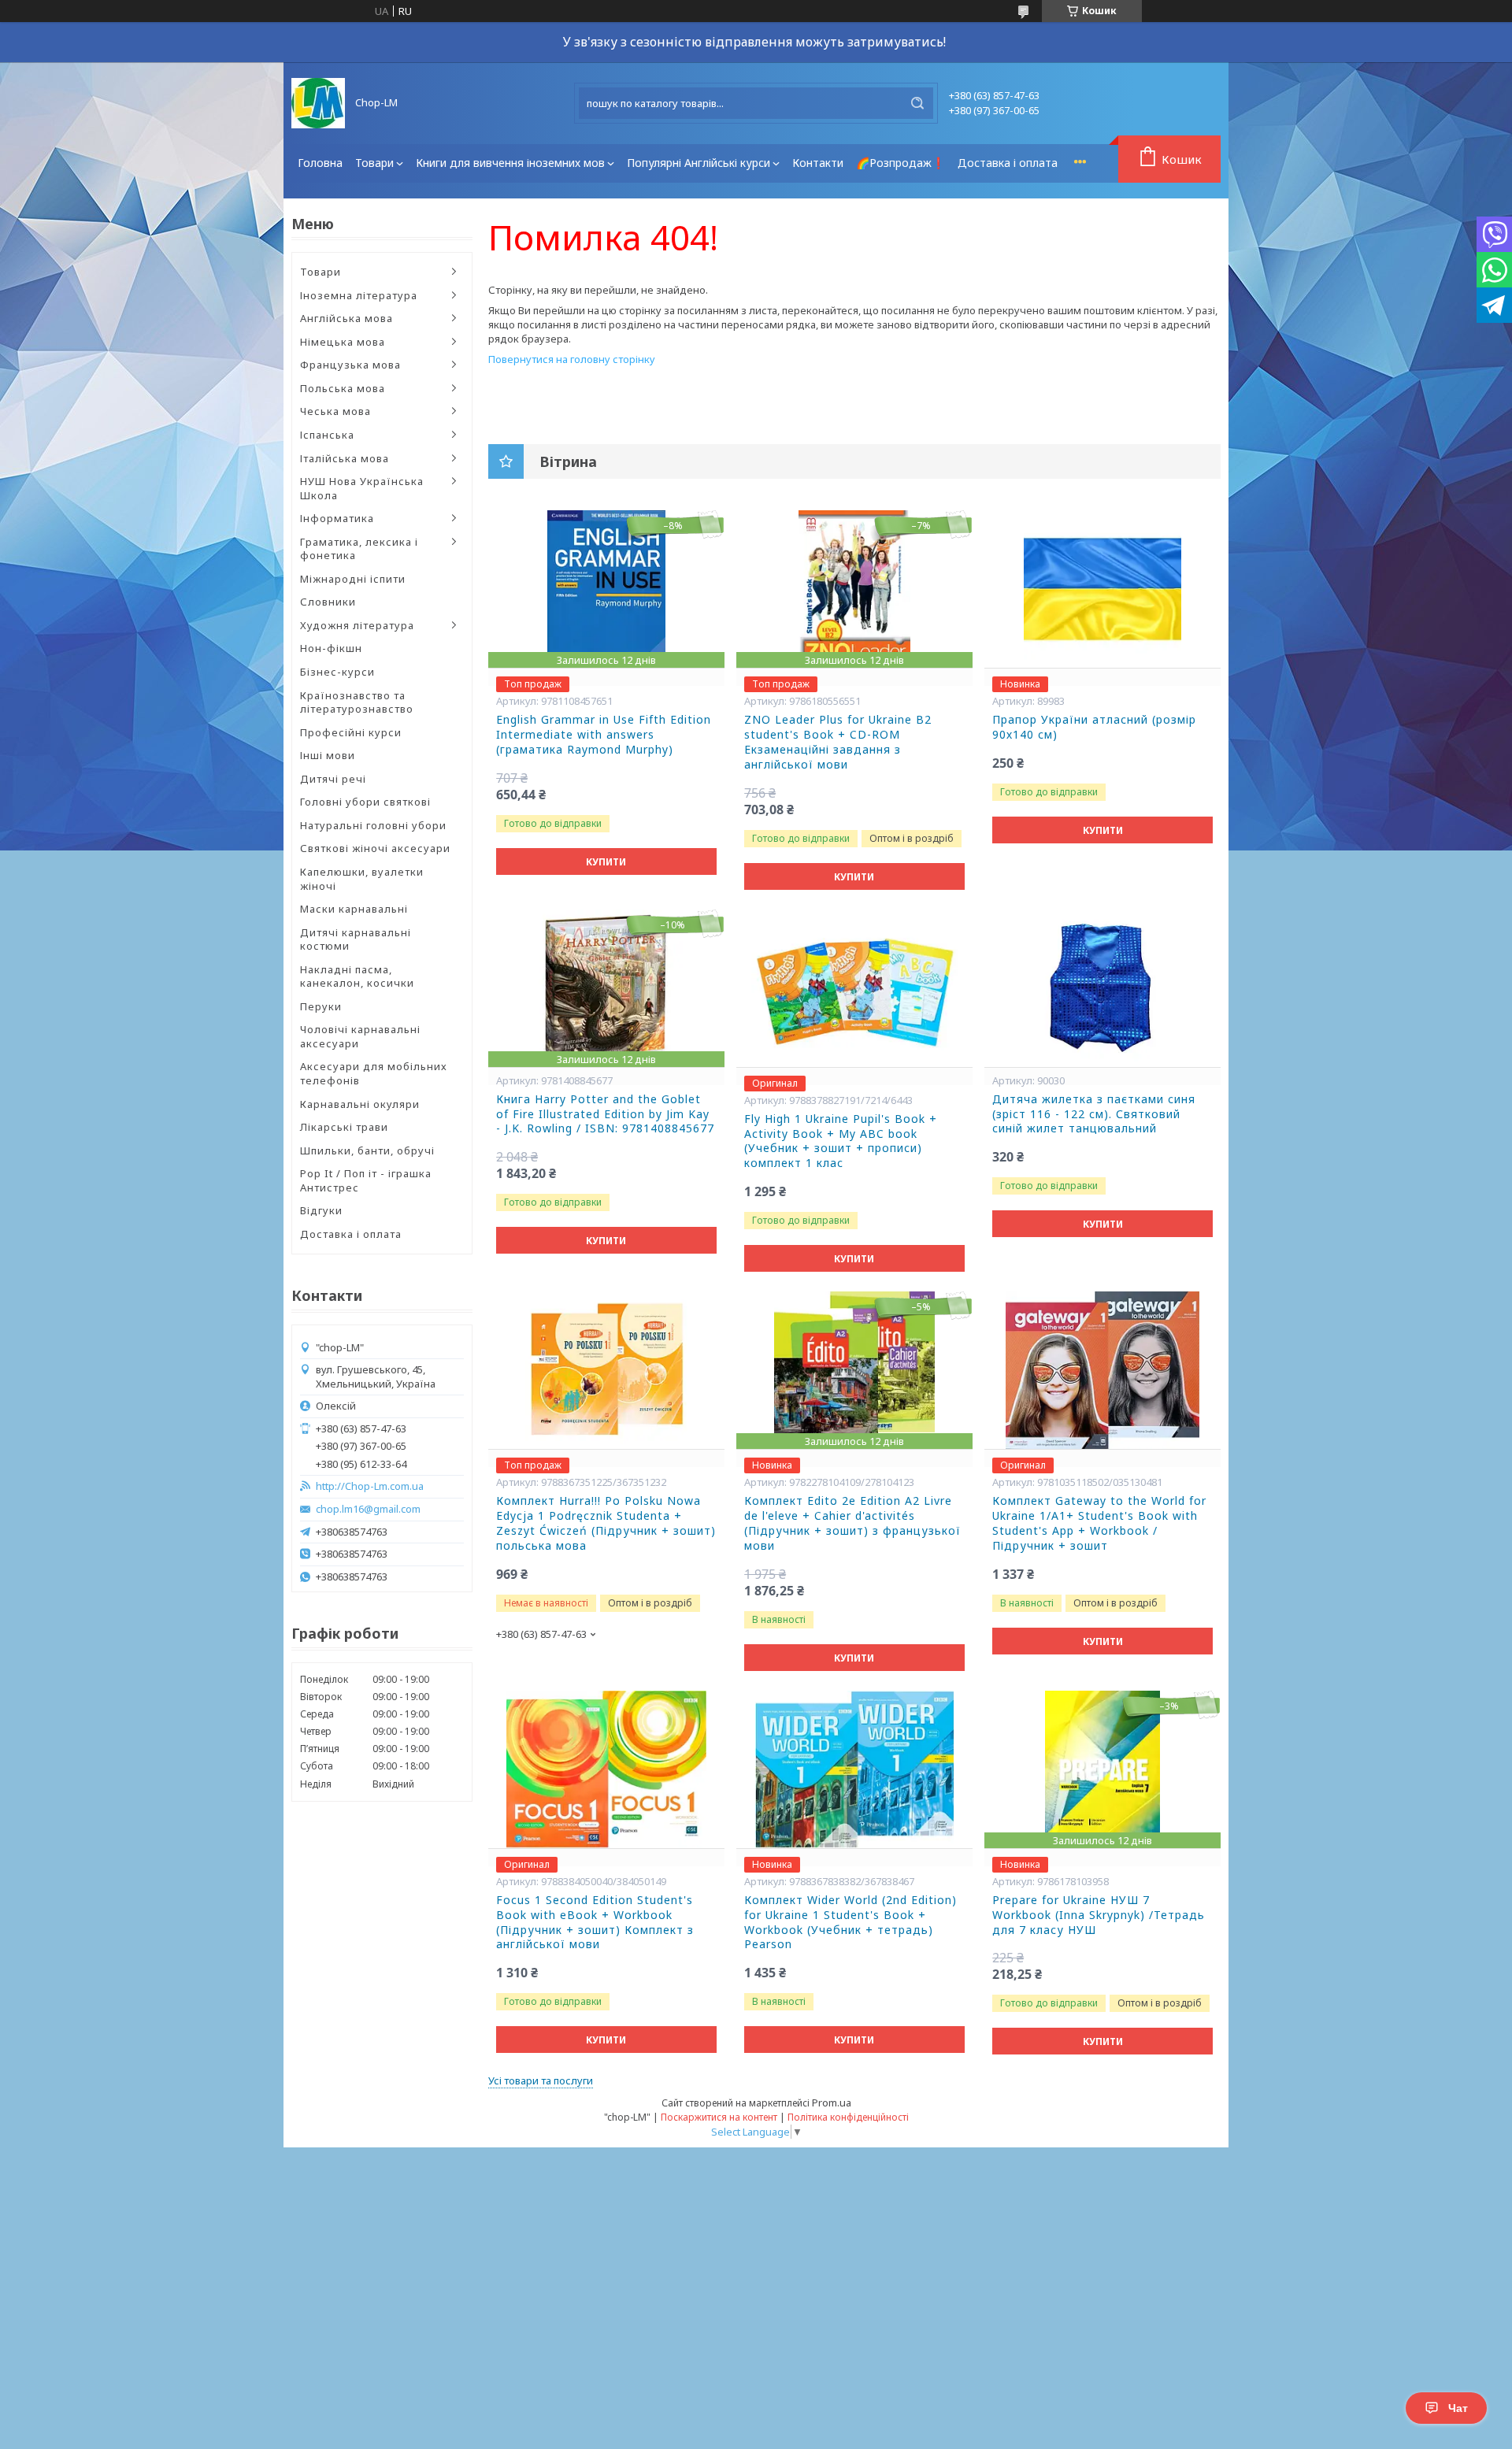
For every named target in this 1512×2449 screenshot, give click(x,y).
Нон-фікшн (331, 648)
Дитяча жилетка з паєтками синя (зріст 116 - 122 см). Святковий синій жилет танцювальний (1094, 1114)
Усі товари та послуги (541, 2080)
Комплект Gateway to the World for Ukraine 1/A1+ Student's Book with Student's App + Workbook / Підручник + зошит (1099, 1523)
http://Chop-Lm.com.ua (370, 1486)
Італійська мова (345, 458)
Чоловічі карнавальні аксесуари (360, 1036)
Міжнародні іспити (353, 579)
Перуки (321, 1006)
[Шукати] (917, 103)
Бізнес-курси (337, 672)
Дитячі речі (333, 779)
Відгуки (321, 1210)
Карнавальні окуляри (360, 1104)
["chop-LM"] (318, 103)
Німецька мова (343, 342)
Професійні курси (351, 732)
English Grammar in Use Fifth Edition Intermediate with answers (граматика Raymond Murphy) (604, 735)
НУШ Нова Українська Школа (362, 488)
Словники (328, 602)
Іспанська (327, 435)
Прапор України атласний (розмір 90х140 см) (1094, 727)
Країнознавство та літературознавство (357, 702)
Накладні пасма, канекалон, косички (357, 976)
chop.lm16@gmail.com (368, 1509)
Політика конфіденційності (848, 2117)
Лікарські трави (344, 1127)
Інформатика (337, 518)
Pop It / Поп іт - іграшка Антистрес (366, 1180)
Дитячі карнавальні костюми (356, 939)
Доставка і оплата (1008, 163)
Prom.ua (832, 2103)
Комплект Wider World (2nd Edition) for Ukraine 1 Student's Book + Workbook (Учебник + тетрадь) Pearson (850, 1923)
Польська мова (343, 388)
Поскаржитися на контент (719, 2117)
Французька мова (350, 365)
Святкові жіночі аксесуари (375, 848)
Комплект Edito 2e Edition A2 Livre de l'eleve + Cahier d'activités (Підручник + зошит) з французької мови (852, 1523)
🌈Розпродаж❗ (901, 163)
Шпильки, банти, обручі (367, 1150)
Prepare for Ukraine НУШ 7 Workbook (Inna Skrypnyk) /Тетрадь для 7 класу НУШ (1099, 1915)
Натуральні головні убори (373, 825)
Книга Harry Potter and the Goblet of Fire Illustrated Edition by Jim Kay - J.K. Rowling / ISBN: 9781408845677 (605, 1114)
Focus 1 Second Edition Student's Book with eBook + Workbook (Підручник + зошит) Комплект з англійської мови (595, 1923)
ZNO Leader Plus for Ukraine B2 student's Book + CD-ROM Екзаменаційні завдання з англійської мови (838, 742)
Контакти (818, 163)
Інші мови (328, 755)
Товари (374, 163)
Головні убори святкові (365, 802)
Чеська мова (335, 411)
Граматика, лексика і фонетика (359, 549)
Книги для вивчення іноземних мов (510, 163)
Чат (1458, 2408)
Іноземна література (359, 295)
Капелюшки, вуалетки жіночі (362, 879)
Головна (320, 163)
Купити (606, 862)
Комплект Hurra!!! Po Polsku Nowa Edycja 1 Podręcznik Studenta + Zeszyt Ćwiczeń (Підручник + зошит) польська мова (606, 1523)
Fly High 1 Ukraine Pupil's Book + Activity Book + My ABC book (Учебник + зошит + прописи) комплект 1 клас (841, 1141)
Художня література (357, 625)
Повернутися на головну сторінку (572, 359)
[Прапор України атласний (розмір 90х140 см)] (1102, 589)
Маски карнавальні (354, 909)
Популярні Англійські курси (699, 163)
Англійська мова (346, 318)
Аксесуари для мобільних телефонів (374, 1073)
